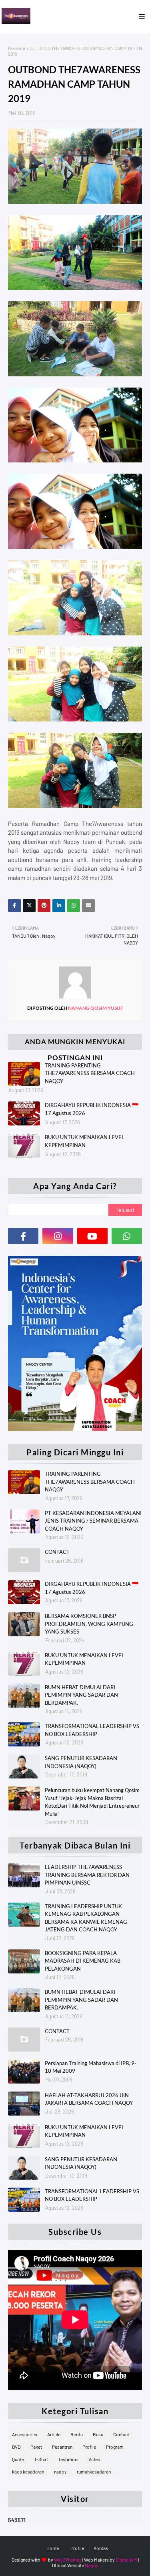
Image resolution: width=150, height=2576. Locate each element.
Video (94, 2459)
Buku (98, 2434)
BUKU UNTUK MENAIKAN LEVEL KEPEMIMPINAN (85, 1141)
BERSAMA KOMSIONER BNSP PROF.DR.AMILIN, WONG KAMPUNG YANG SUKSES (89, 1624)
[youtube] (92, 1236)
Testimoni (68, 2459)
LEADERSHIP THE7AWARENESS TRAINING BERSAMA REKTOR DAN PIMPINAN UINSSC (87, 1875)
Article (54, 2434)
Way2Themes (68, 2560)
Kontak (101, 2548)
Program (115, 2447)
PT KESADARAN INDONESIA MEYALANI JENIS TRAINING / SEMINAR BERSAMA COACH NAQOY (93, 1521)
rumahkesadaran (94, 2472)
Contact (121, 2434)
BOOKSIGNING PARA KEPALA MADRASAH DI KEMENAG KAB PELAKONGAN (83, 1961)
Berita (77, 2434)
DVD (16, 2447)
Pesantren (62, 2447)
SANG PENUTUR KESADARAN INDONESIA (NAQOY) (81, 1762)
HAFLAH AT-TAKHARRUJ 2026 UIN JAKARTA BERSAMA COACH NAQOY (89, 2099)
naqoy (60, 2472)
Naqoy (92, 2565)
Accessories (25, 2434)
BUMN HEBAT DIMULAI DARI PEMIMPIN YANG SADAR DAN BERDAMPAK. (81, 1695)
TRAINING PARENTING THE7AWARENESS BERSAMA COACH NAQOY (90, 1073)
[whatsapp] (127, 1236)
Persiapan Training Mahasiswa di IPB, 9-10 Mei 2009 (91, 2067)
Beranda (17, 48)
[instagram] (58, 1236)
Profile (89, 2447)
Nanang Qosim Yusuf (95, 1008)
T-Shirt (41, 2459)
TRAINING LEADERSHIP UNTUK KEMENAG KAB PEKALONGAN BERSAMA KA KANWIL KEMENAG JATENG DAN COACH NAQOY (86, 1918)
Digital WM (126, 2560)
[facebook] (23, 1236)
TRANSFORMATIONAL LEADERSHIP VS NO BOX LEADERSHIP (92, 1730)
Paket (36, 2447)
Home (53, 2548)
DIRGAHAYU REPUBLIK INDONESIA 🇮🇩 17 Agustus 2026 (92, 1109)
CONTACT (57, 1552)
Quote (18, 2459)
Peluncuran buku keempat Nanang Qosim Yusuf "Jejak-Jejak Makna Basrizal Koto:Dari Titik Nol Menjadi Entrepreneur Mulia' (92, 1802)
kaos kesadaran (28, 2472)
